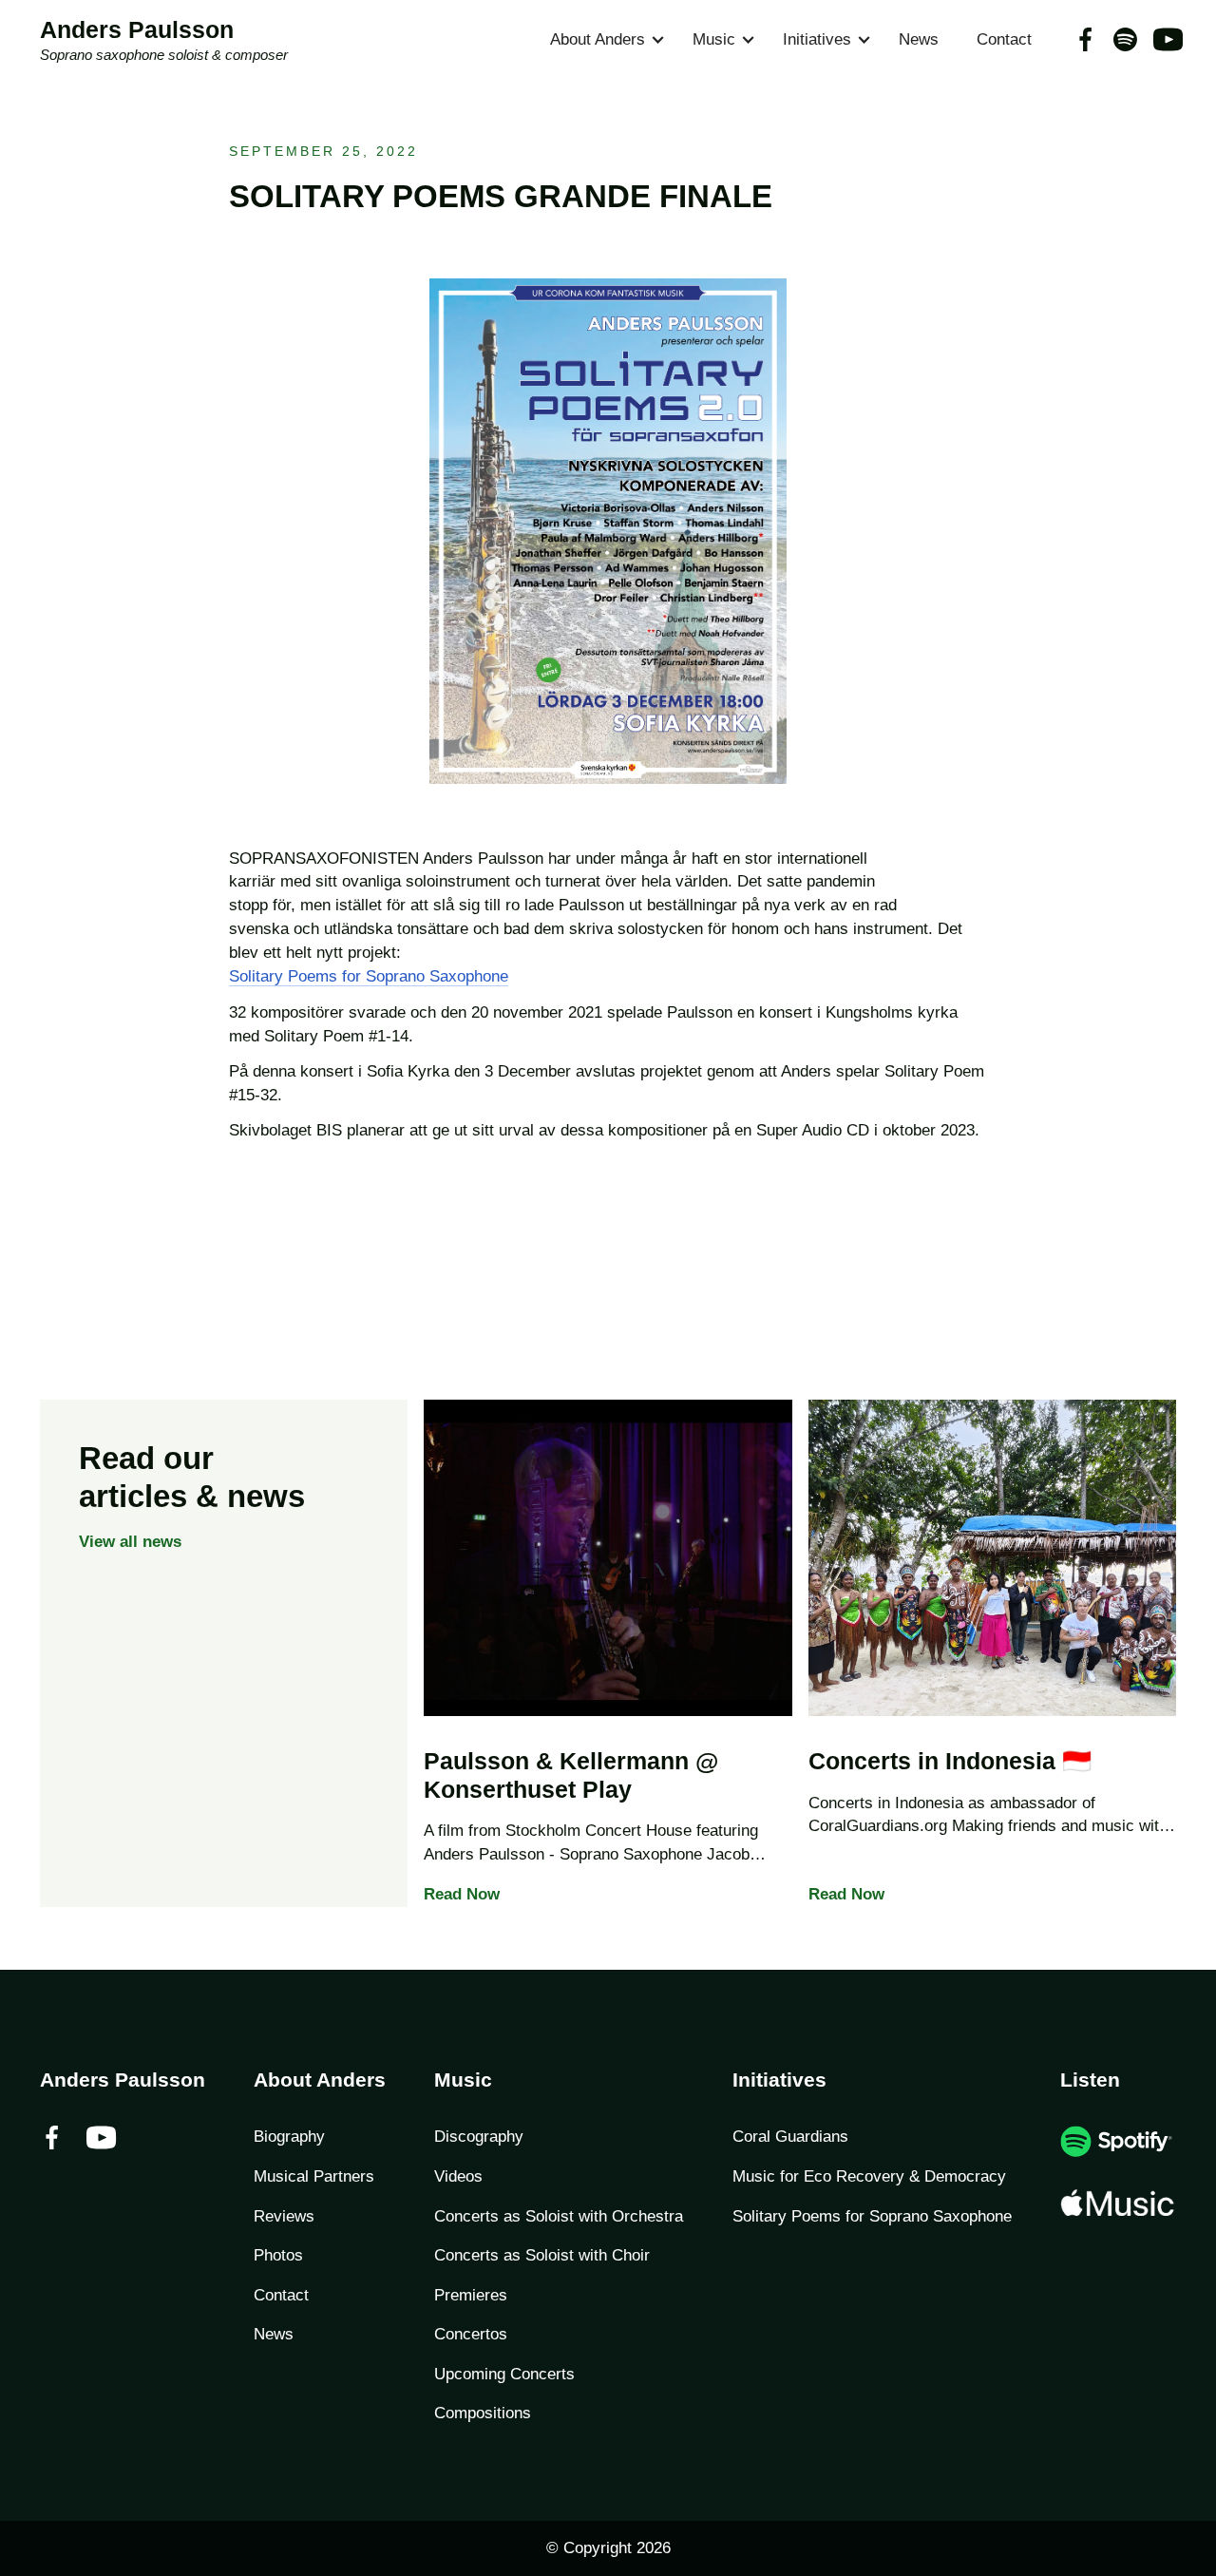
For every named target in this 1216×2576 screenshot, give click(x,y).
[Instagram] (1125, 39)
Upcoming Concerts (504, 2374)
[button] (602, 40)
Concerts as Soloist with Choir (542, 2255)
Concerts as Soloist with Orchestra (559, 2216)
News (919, 39)
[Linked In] (1165, 39)
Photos (278, 2255)
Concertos (471, 2334)
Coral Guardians (790, 2137)
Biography (289, 2137)
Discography (479, 2137)
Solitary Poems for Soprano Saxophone (369, 976)
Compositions (483, 2413)
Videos (458, 2176)
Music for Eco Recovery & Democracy (869, 2176)
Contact (1004, 39)
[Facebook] (1085, 39)
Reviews (284, 2216)
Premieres (471, 2295)
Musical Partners (314, 2176)
